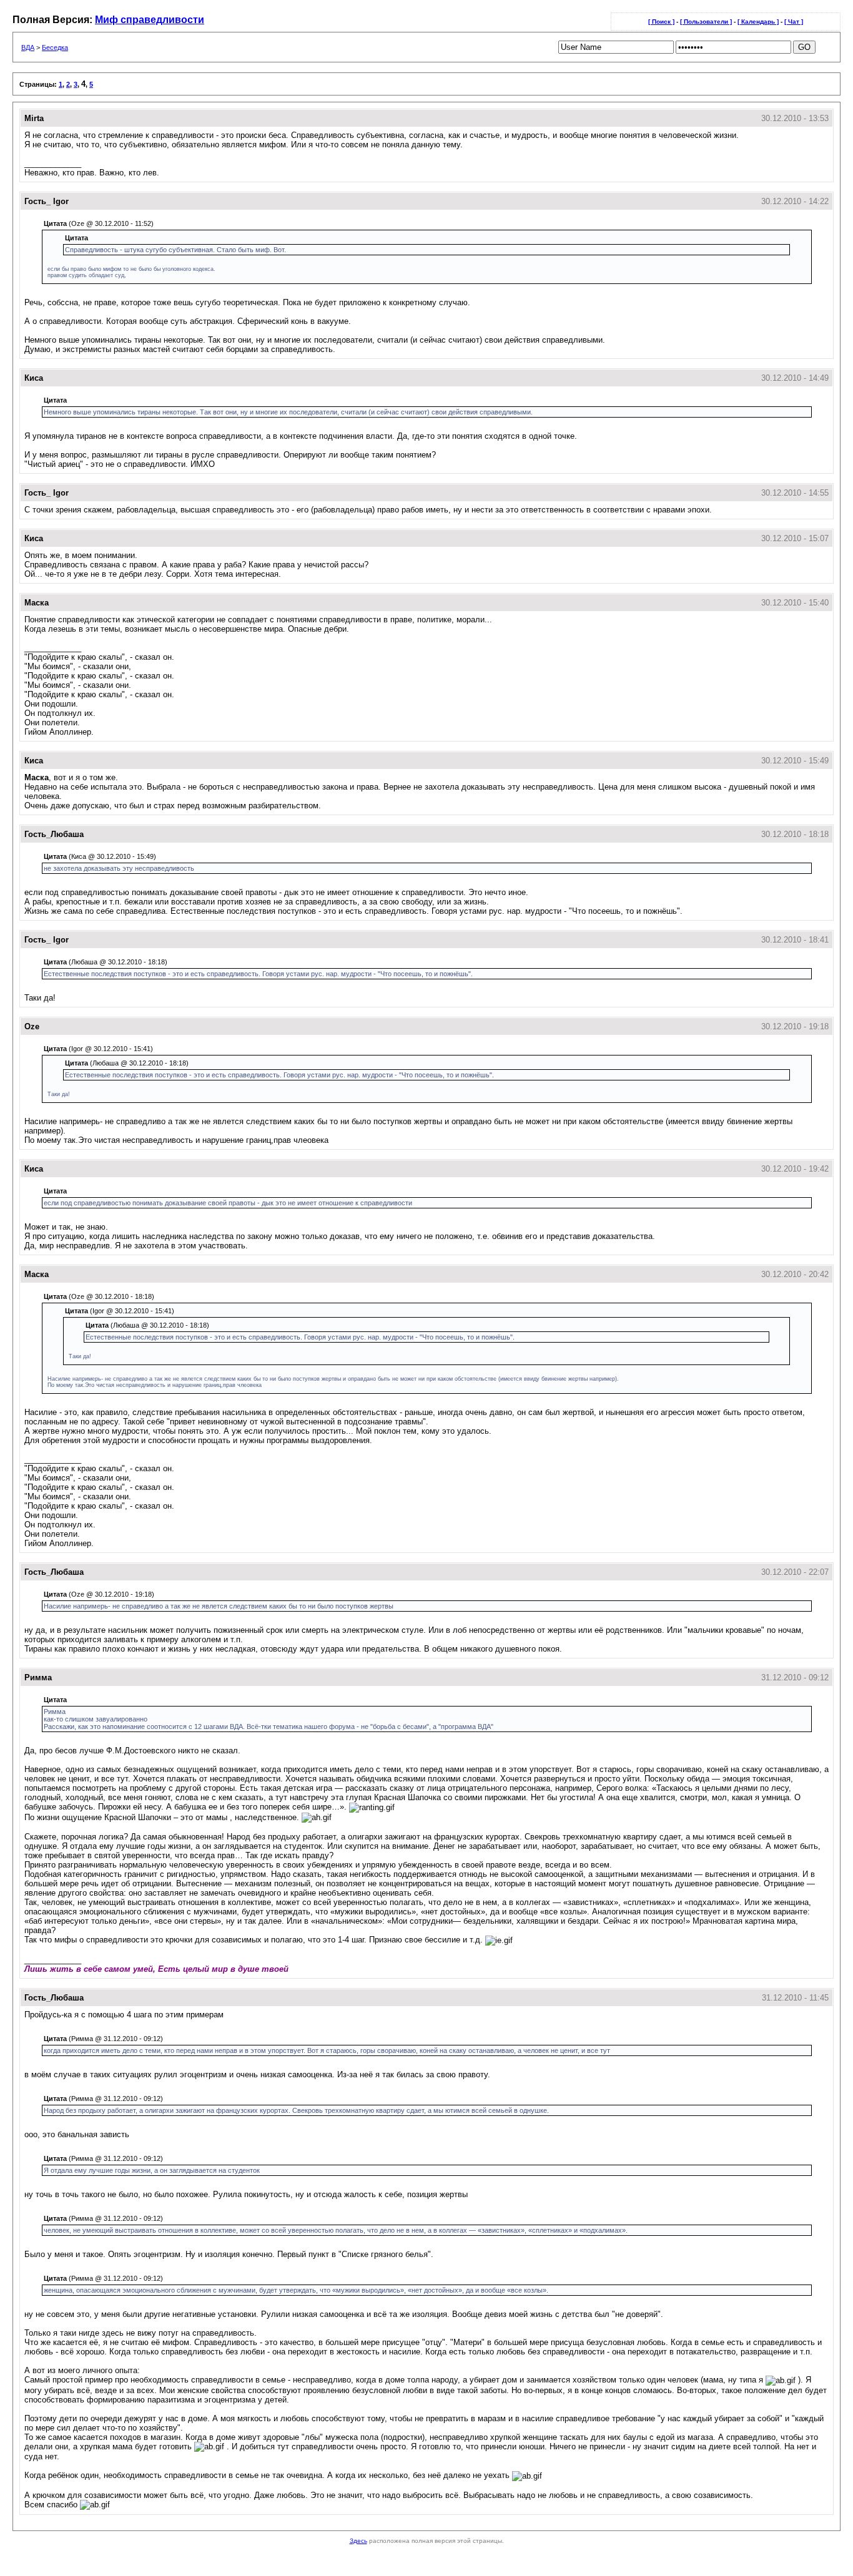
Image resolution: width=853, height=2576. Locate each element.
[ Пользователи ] (706, 22)
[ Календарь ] (758, 22)
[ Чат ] (794, 22)
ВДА (28, 47)
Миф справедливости (150, 20)
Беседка (55, 47)
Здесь (358, 2541)
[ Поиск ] (661, 22)
